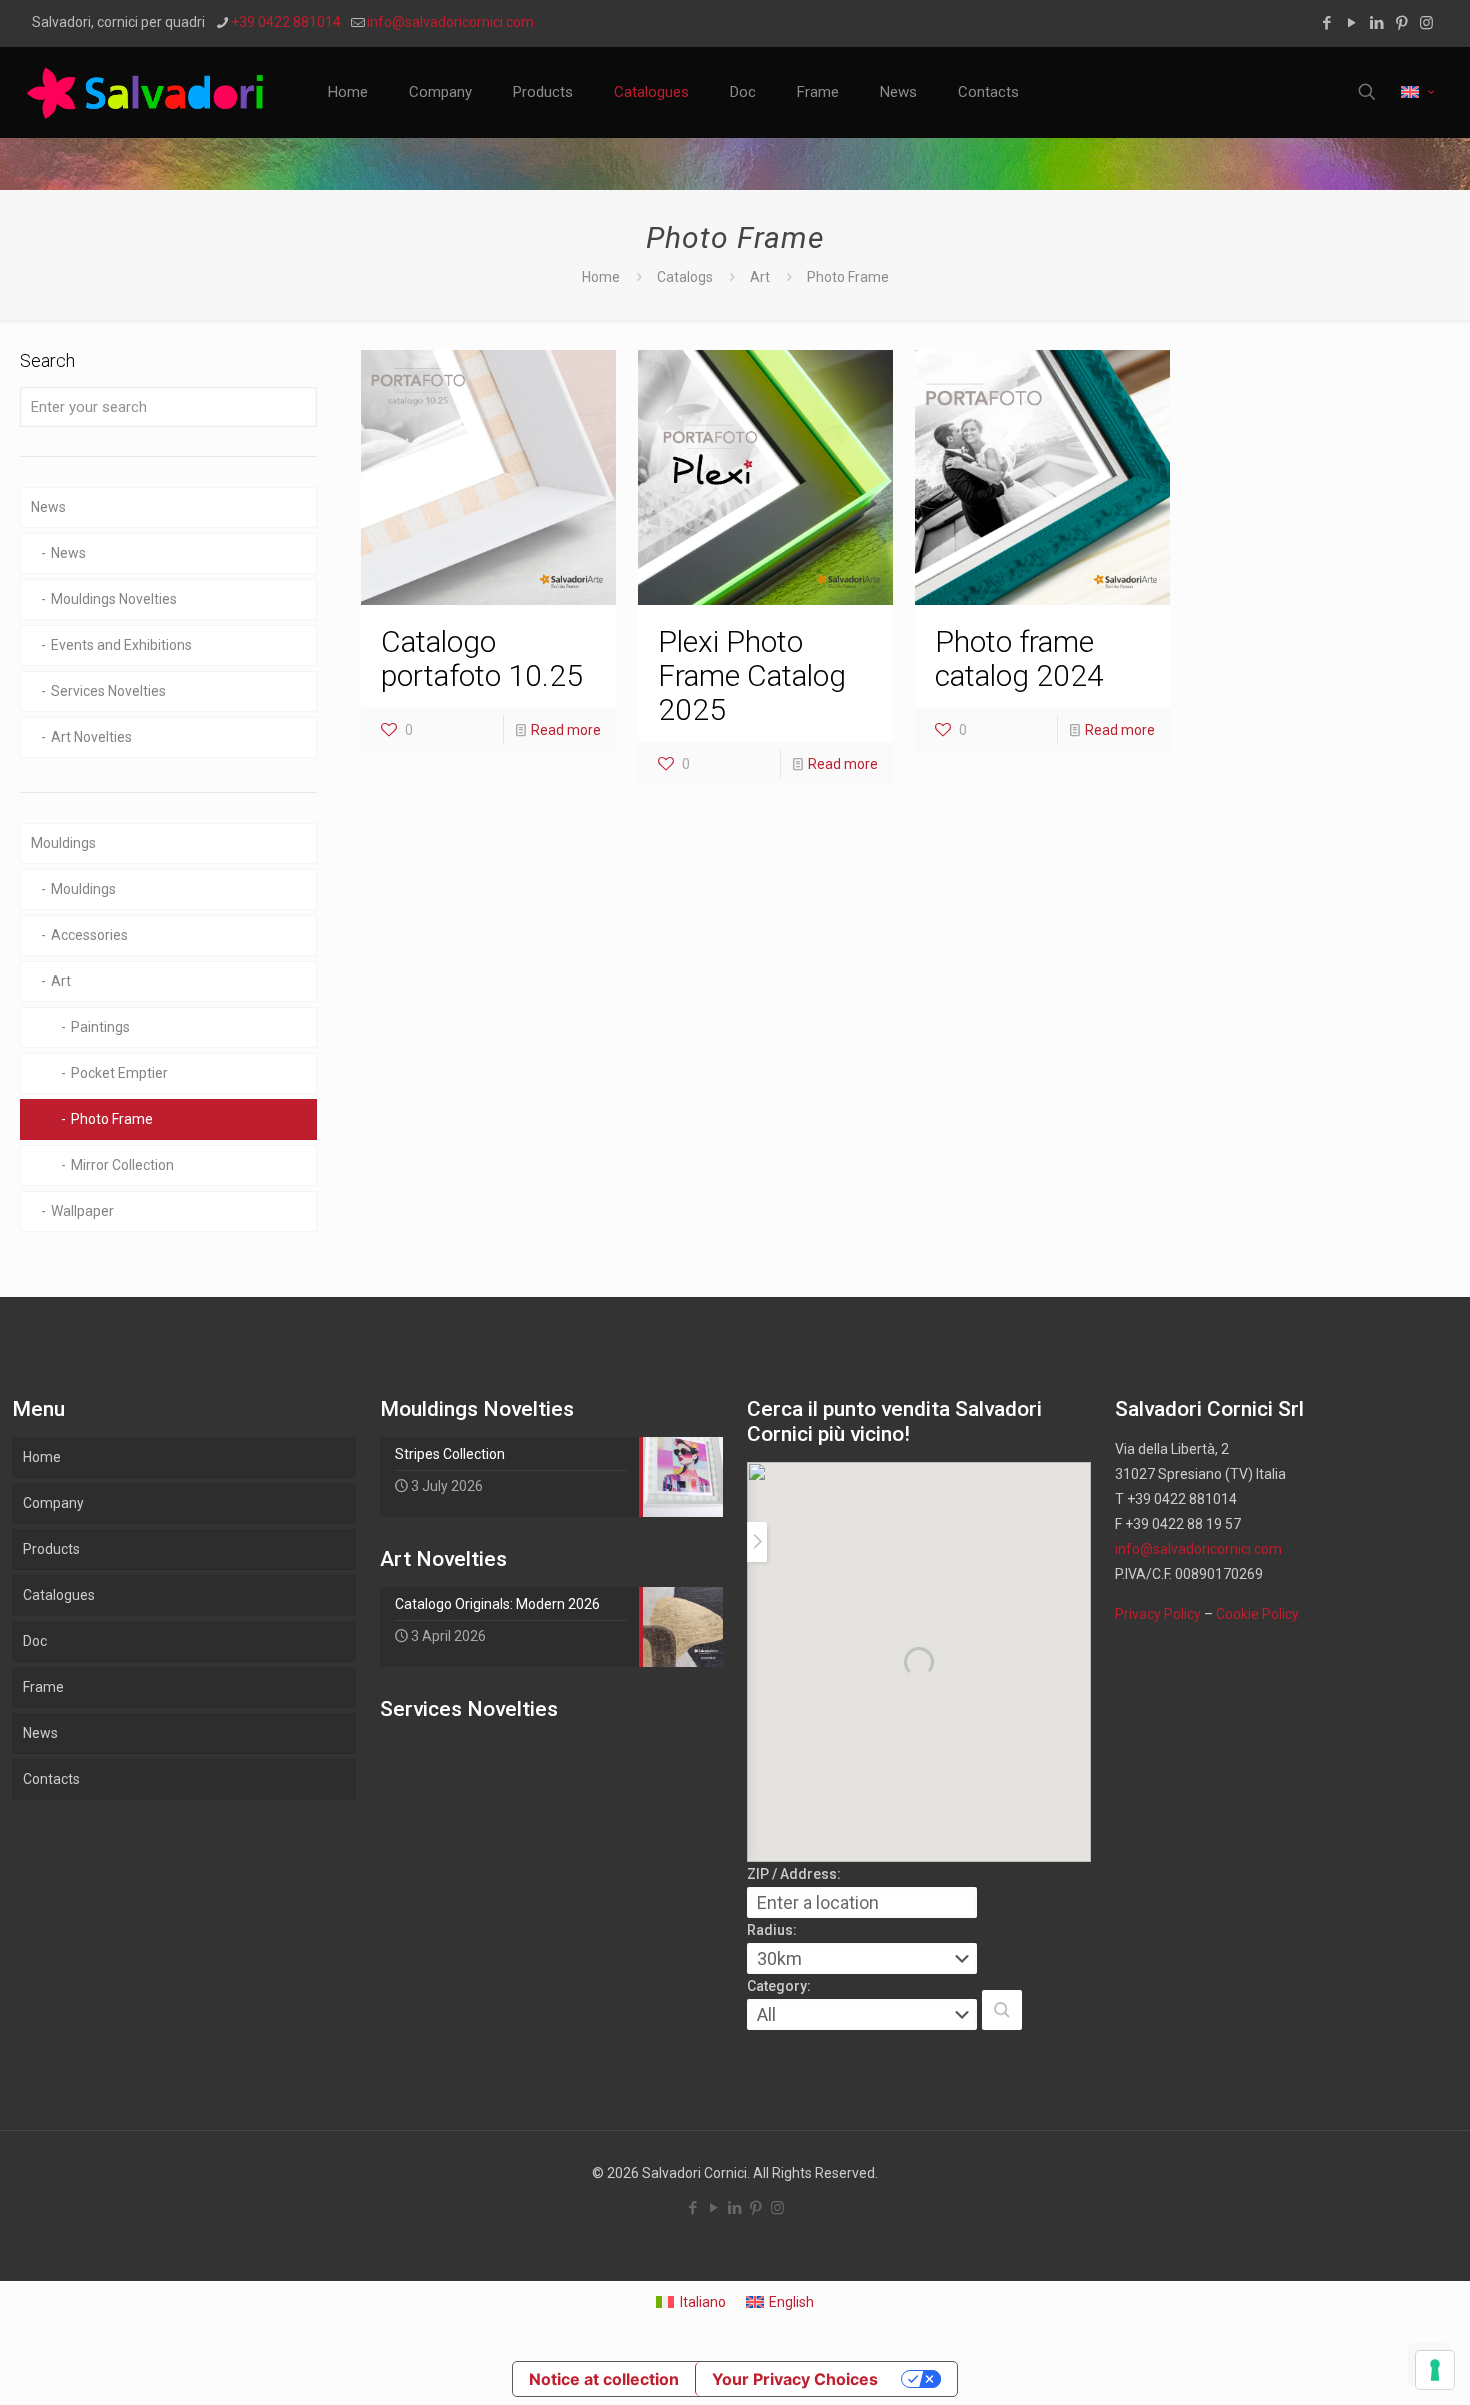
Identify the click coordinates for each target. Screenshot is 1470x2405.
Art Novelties (91, 737)
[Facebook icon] (1326, 23)
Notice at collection (604, 2379)
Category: (779, 1986)
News (48, 507)
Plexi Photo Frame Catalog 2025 (752, 675)
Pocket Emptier (119, 1073)
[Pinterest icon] (1401, 23)
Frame (43, 1687)
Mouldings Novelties (114, 599)
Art (760, 277)
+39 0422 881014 (286, 22)
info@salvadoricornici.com (450, 22)
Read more (566, 730)
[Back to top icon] (1374, 2364)
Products (51, 1549)
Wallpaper (82, 1211)
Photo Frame (112, 1119)
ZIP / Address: (794, 1874)
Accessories (89, 935)
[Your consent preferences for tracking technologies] (1435, 2370)
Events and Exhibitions (121, 645)
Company (53, 1503)
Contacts (51, 1779)
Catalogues (59, 1595)
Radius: (772, 1930)
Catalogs (685, 277)
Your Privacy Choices (795, 2379)
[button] (1002, 2010)
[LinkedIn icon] (1376, 23)
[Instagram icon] (1426, 23)
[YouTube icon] (1351, 23)
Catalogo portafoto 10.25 (482, 658)
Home (601, 277)
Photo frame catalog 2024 (1019, 658)
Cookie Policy (1257, 1614)
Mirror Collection (122, 1165)
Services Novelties (108, 691)
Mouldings (63, 843)
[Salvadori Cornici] (149, 92)
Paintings (100, 1027)
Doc (35, 1641)
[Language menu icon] (1417, 92)
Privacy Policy (1158, 1614)
